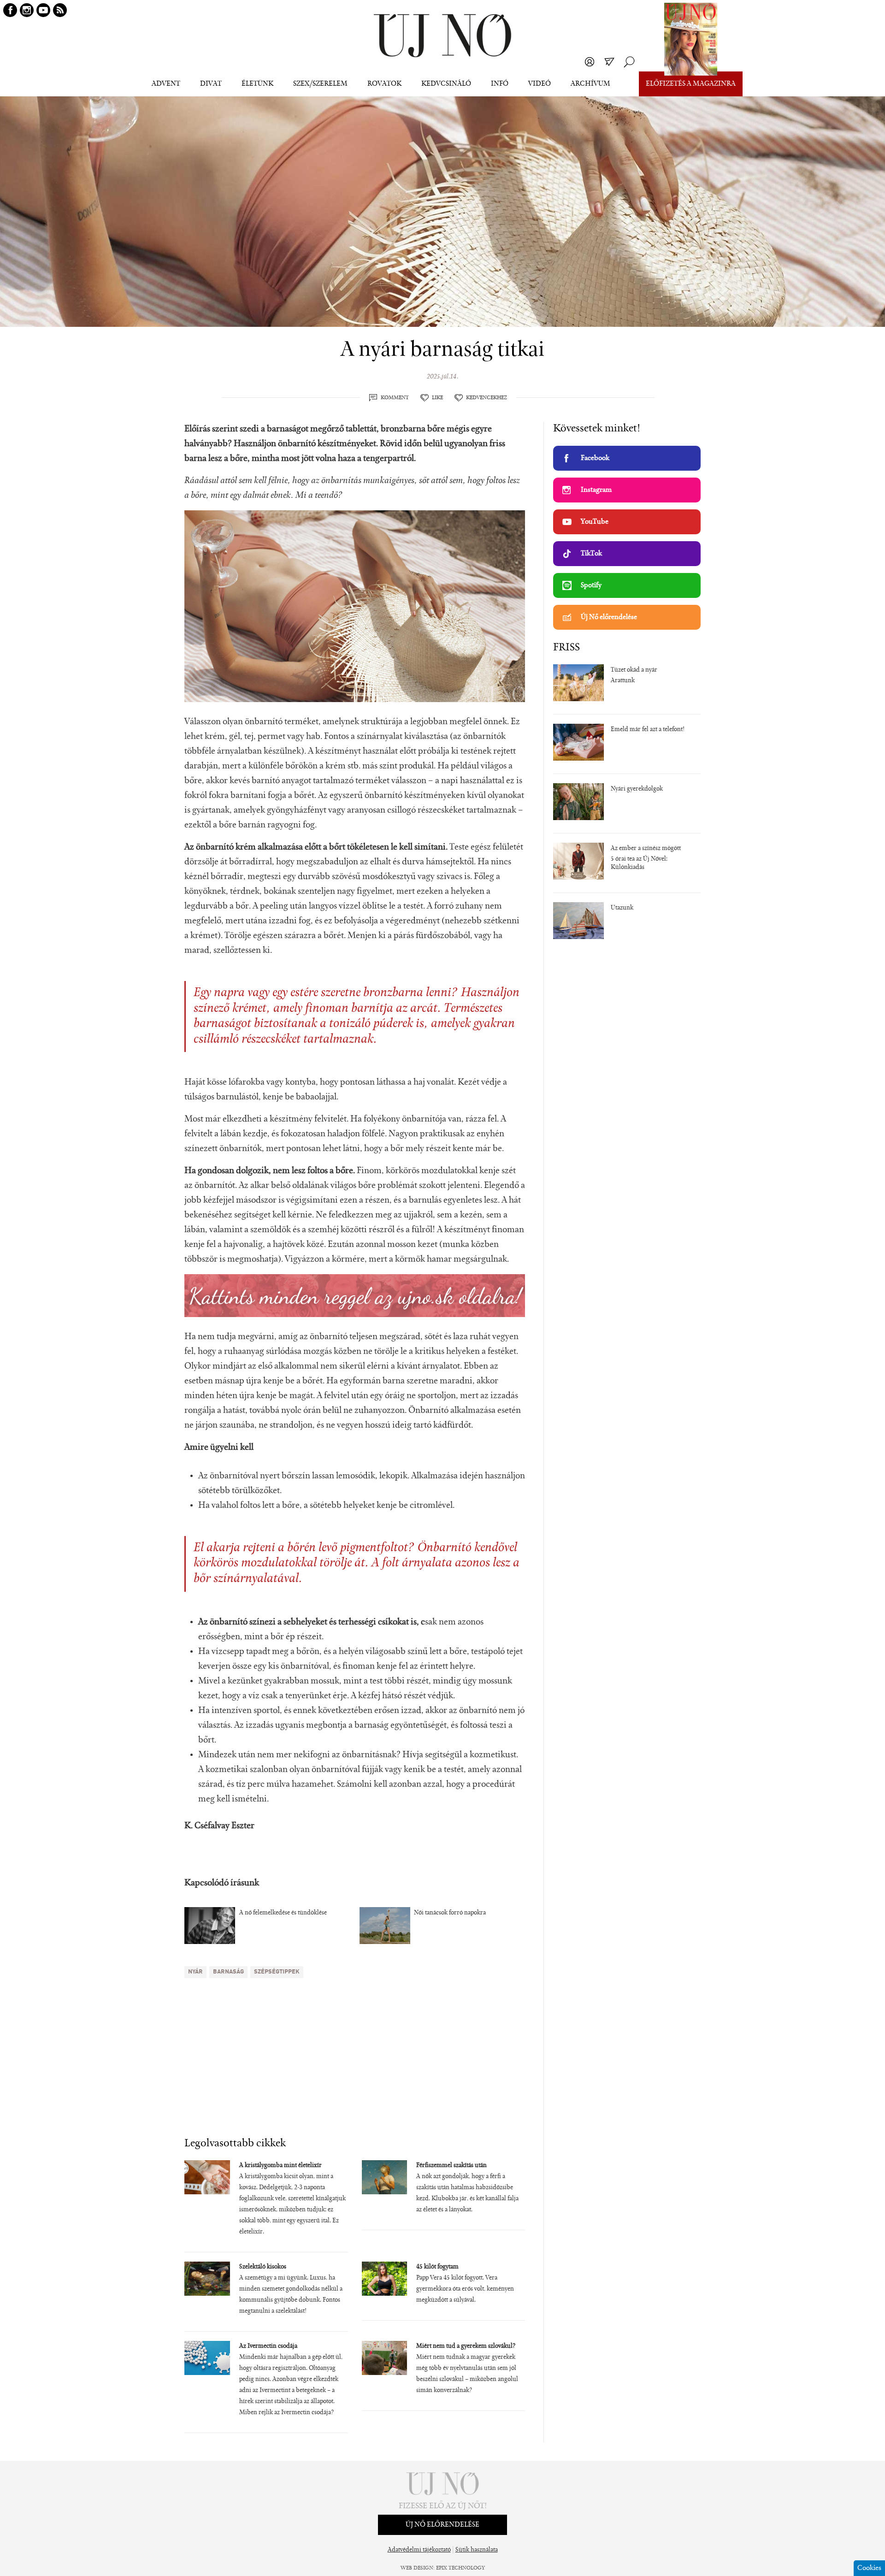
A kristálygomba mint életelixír (280, 2166)
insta (27, 10)
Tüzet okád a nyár (634, 670)
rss (60, 10)
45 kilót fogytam (437, 2267)
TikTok (591, 554)
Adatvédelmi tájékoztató (419, 2550)
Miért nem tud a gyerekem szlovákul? (466, 2346)
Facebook (595, 458)
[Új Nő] (442, 36)
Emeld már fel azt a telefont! (648, 730)
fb (10, 10)
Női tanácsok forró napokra (450, 1913)
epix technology (460, 2568)
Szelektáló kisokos (263, 2267)
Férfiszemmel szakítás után (451, 2166)
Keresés (629, 62)
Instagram (596, 490)
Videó (540, 84)
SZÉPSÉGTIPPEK (277, 1972)
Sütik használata (477, 2550)
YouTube (595, 522)
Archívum (590, 84)
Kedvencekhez (487, 398)
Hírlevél (609, 62)
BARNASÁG (228, 1972)
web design (417, 2568)
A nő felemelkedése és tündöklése (283, 1913)
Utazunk (622, 908)
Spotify (591, 585)
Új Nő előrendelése (609, 617)
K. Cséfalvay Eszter (219, 1826)
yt (43, 10)
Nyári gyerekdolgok (637, 789)
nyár (195, 1972)
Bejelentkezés (590, 62)
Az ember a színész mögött (646, 849)
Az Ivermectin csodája (268, 2346)
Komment (395, 398)
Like (437, 398)
